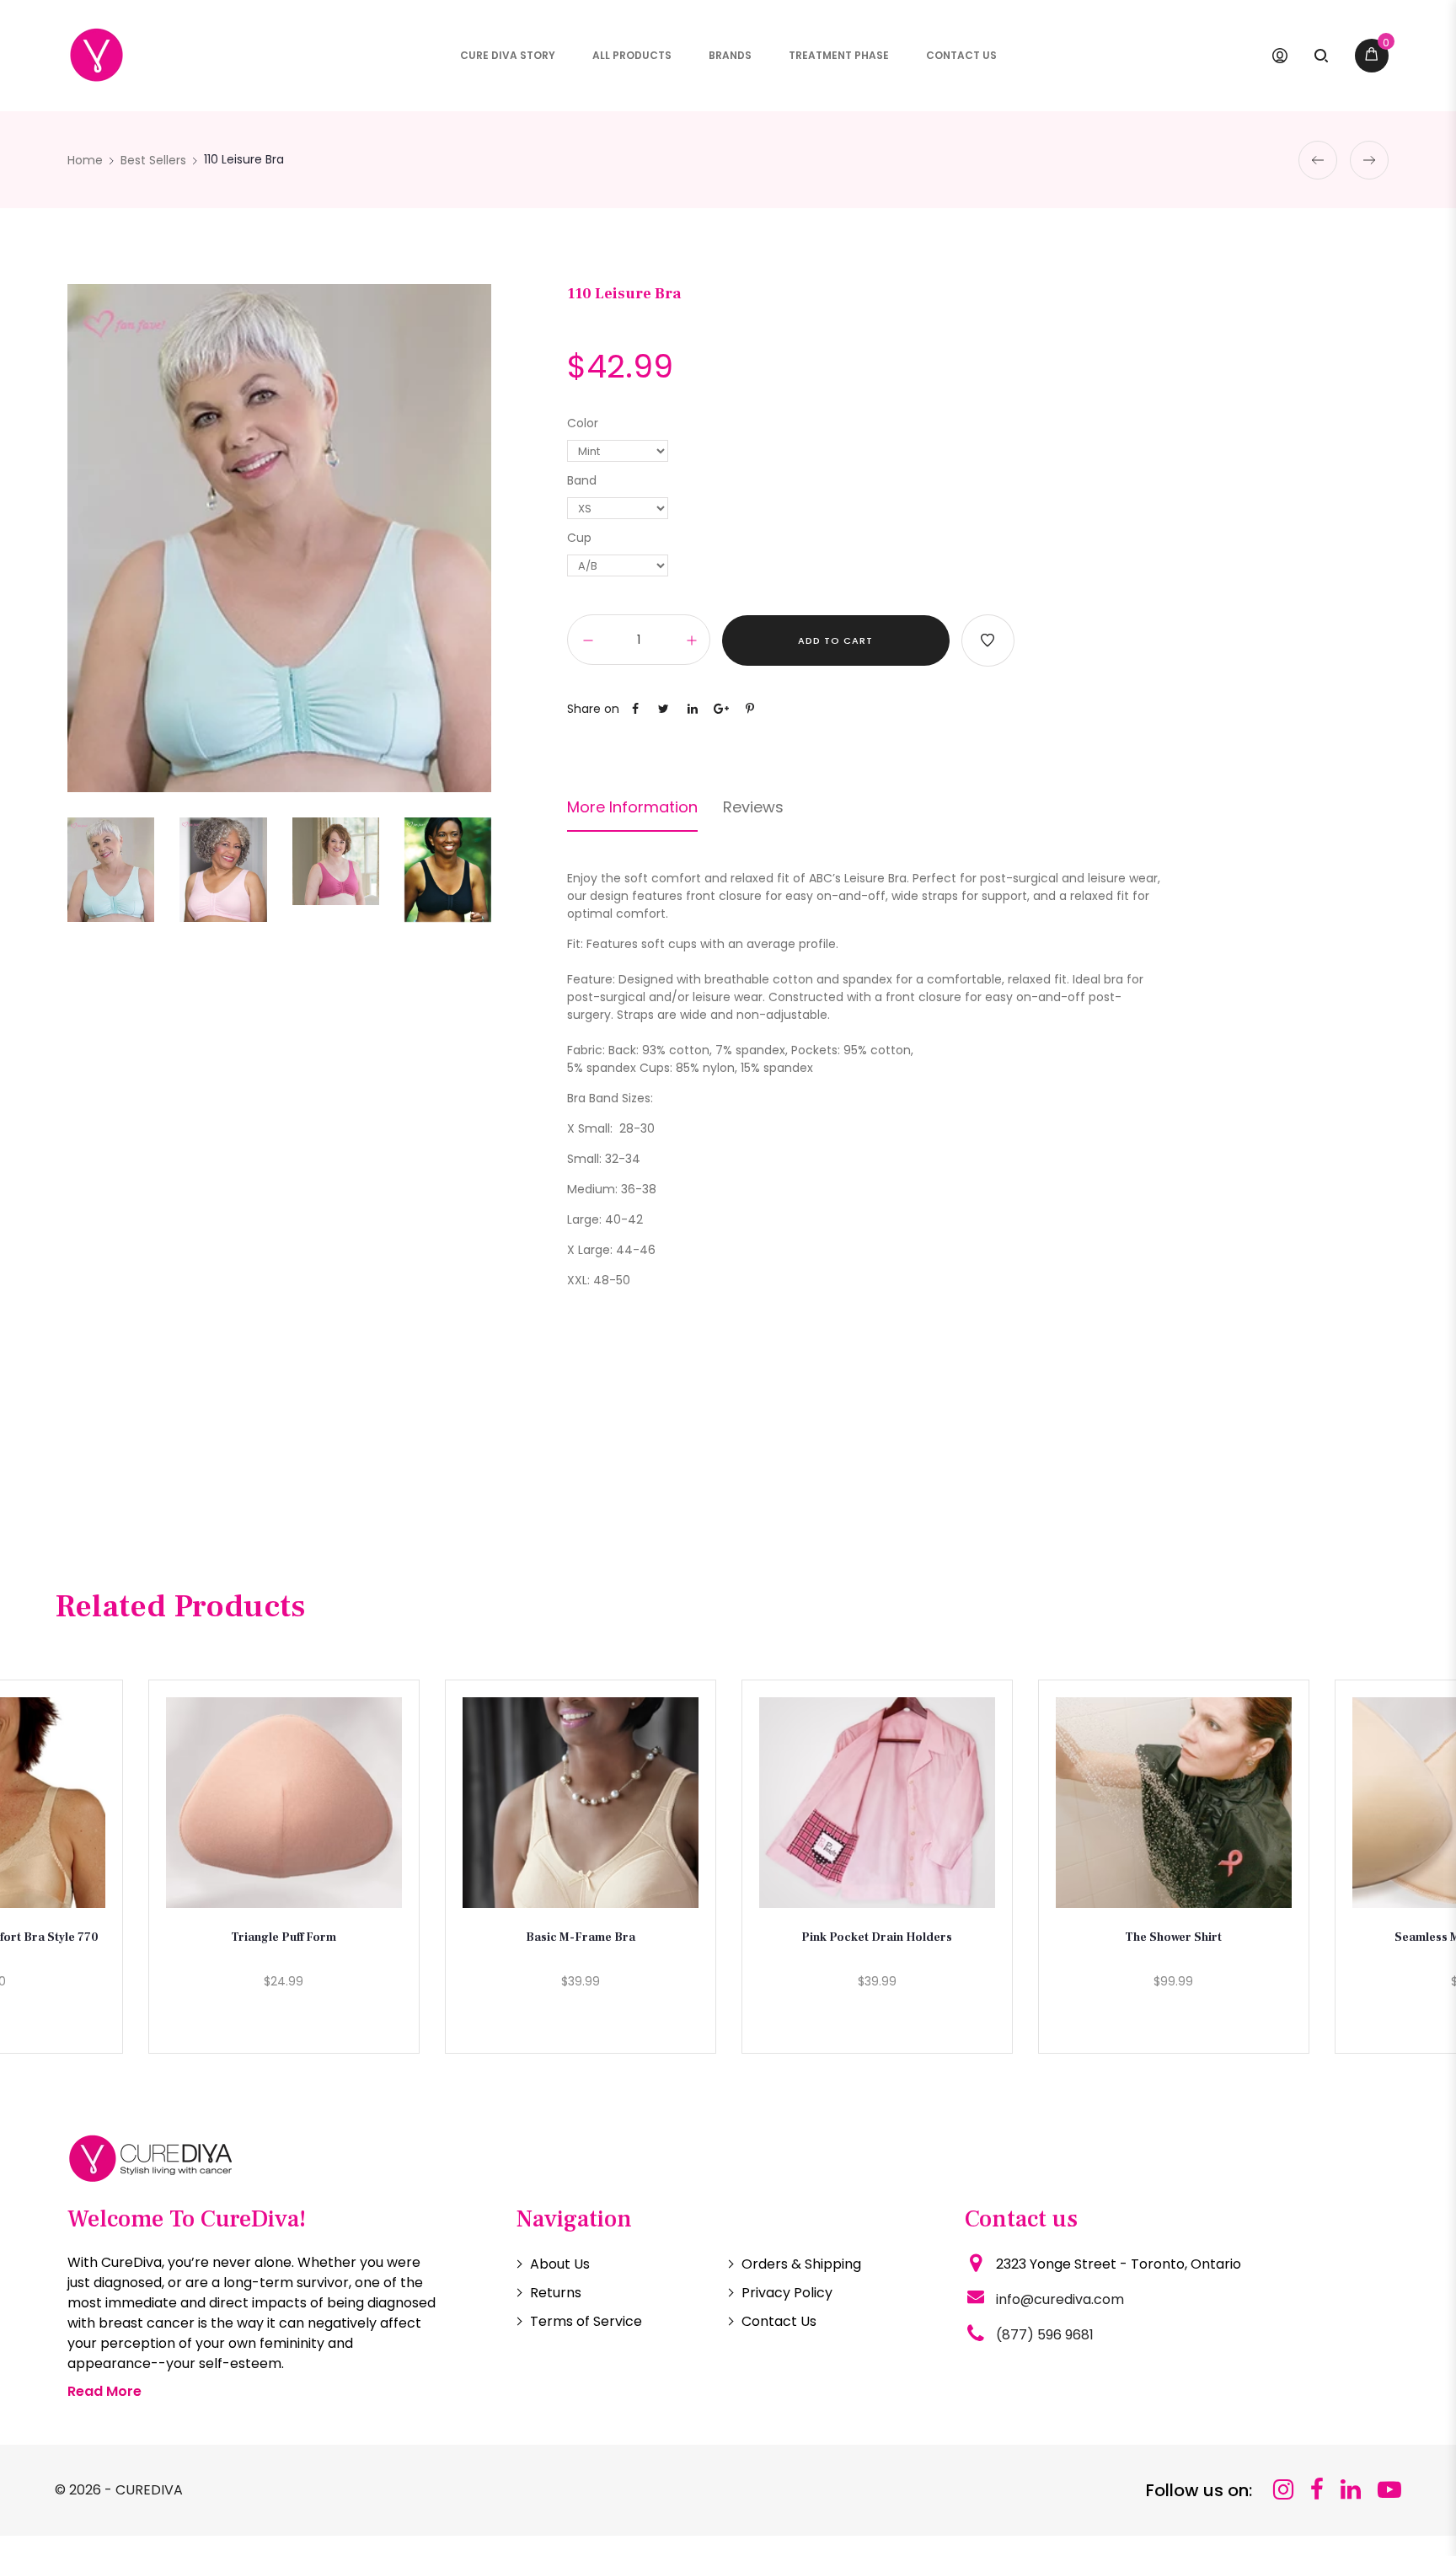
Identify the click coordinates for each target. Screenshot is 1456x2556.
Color (583, 423)
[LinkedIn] (1351, 2490)
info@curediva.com (1060, 2299)
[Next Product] (1369, 160)
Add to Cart (835, 640)
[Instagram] (1283, 2490)
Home (85, 160)
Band (582, 480)
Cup (579, 538)
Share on (593, 709)
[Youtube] (1389, 2490)
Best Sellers (153, 160)
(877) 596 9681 (1045, 2335)
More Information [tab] (632, 807)
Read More (104, 2391)
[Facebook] (1317, 2490)
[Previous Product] (1318, 160)
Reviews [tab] (753, 807)
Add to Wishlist (988, 640)
